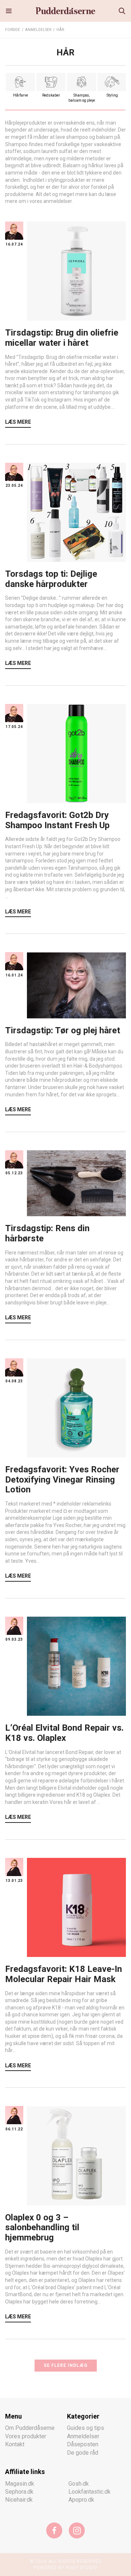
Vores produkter (26, 2436)
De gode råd (83, 2453)
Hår (60, 30)
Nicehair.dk (19, 2500)
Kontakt (15, 2444)
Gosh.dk (79, 2484)
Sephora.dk (19, 2492)
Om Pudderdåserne (30, 2428)
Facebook (54, 2530)
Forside (13, 30)
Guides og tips (86, 2428)
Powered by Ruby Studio (65, 2568)
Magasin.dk (20, 2484)
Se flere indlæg (66, 2365)
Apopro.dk (81, 2500)
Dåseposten (83, 2444)
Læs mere (18, 422)
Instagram (77, 2530)
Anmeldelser (38, 30)
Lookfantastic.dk (90, 2492)
